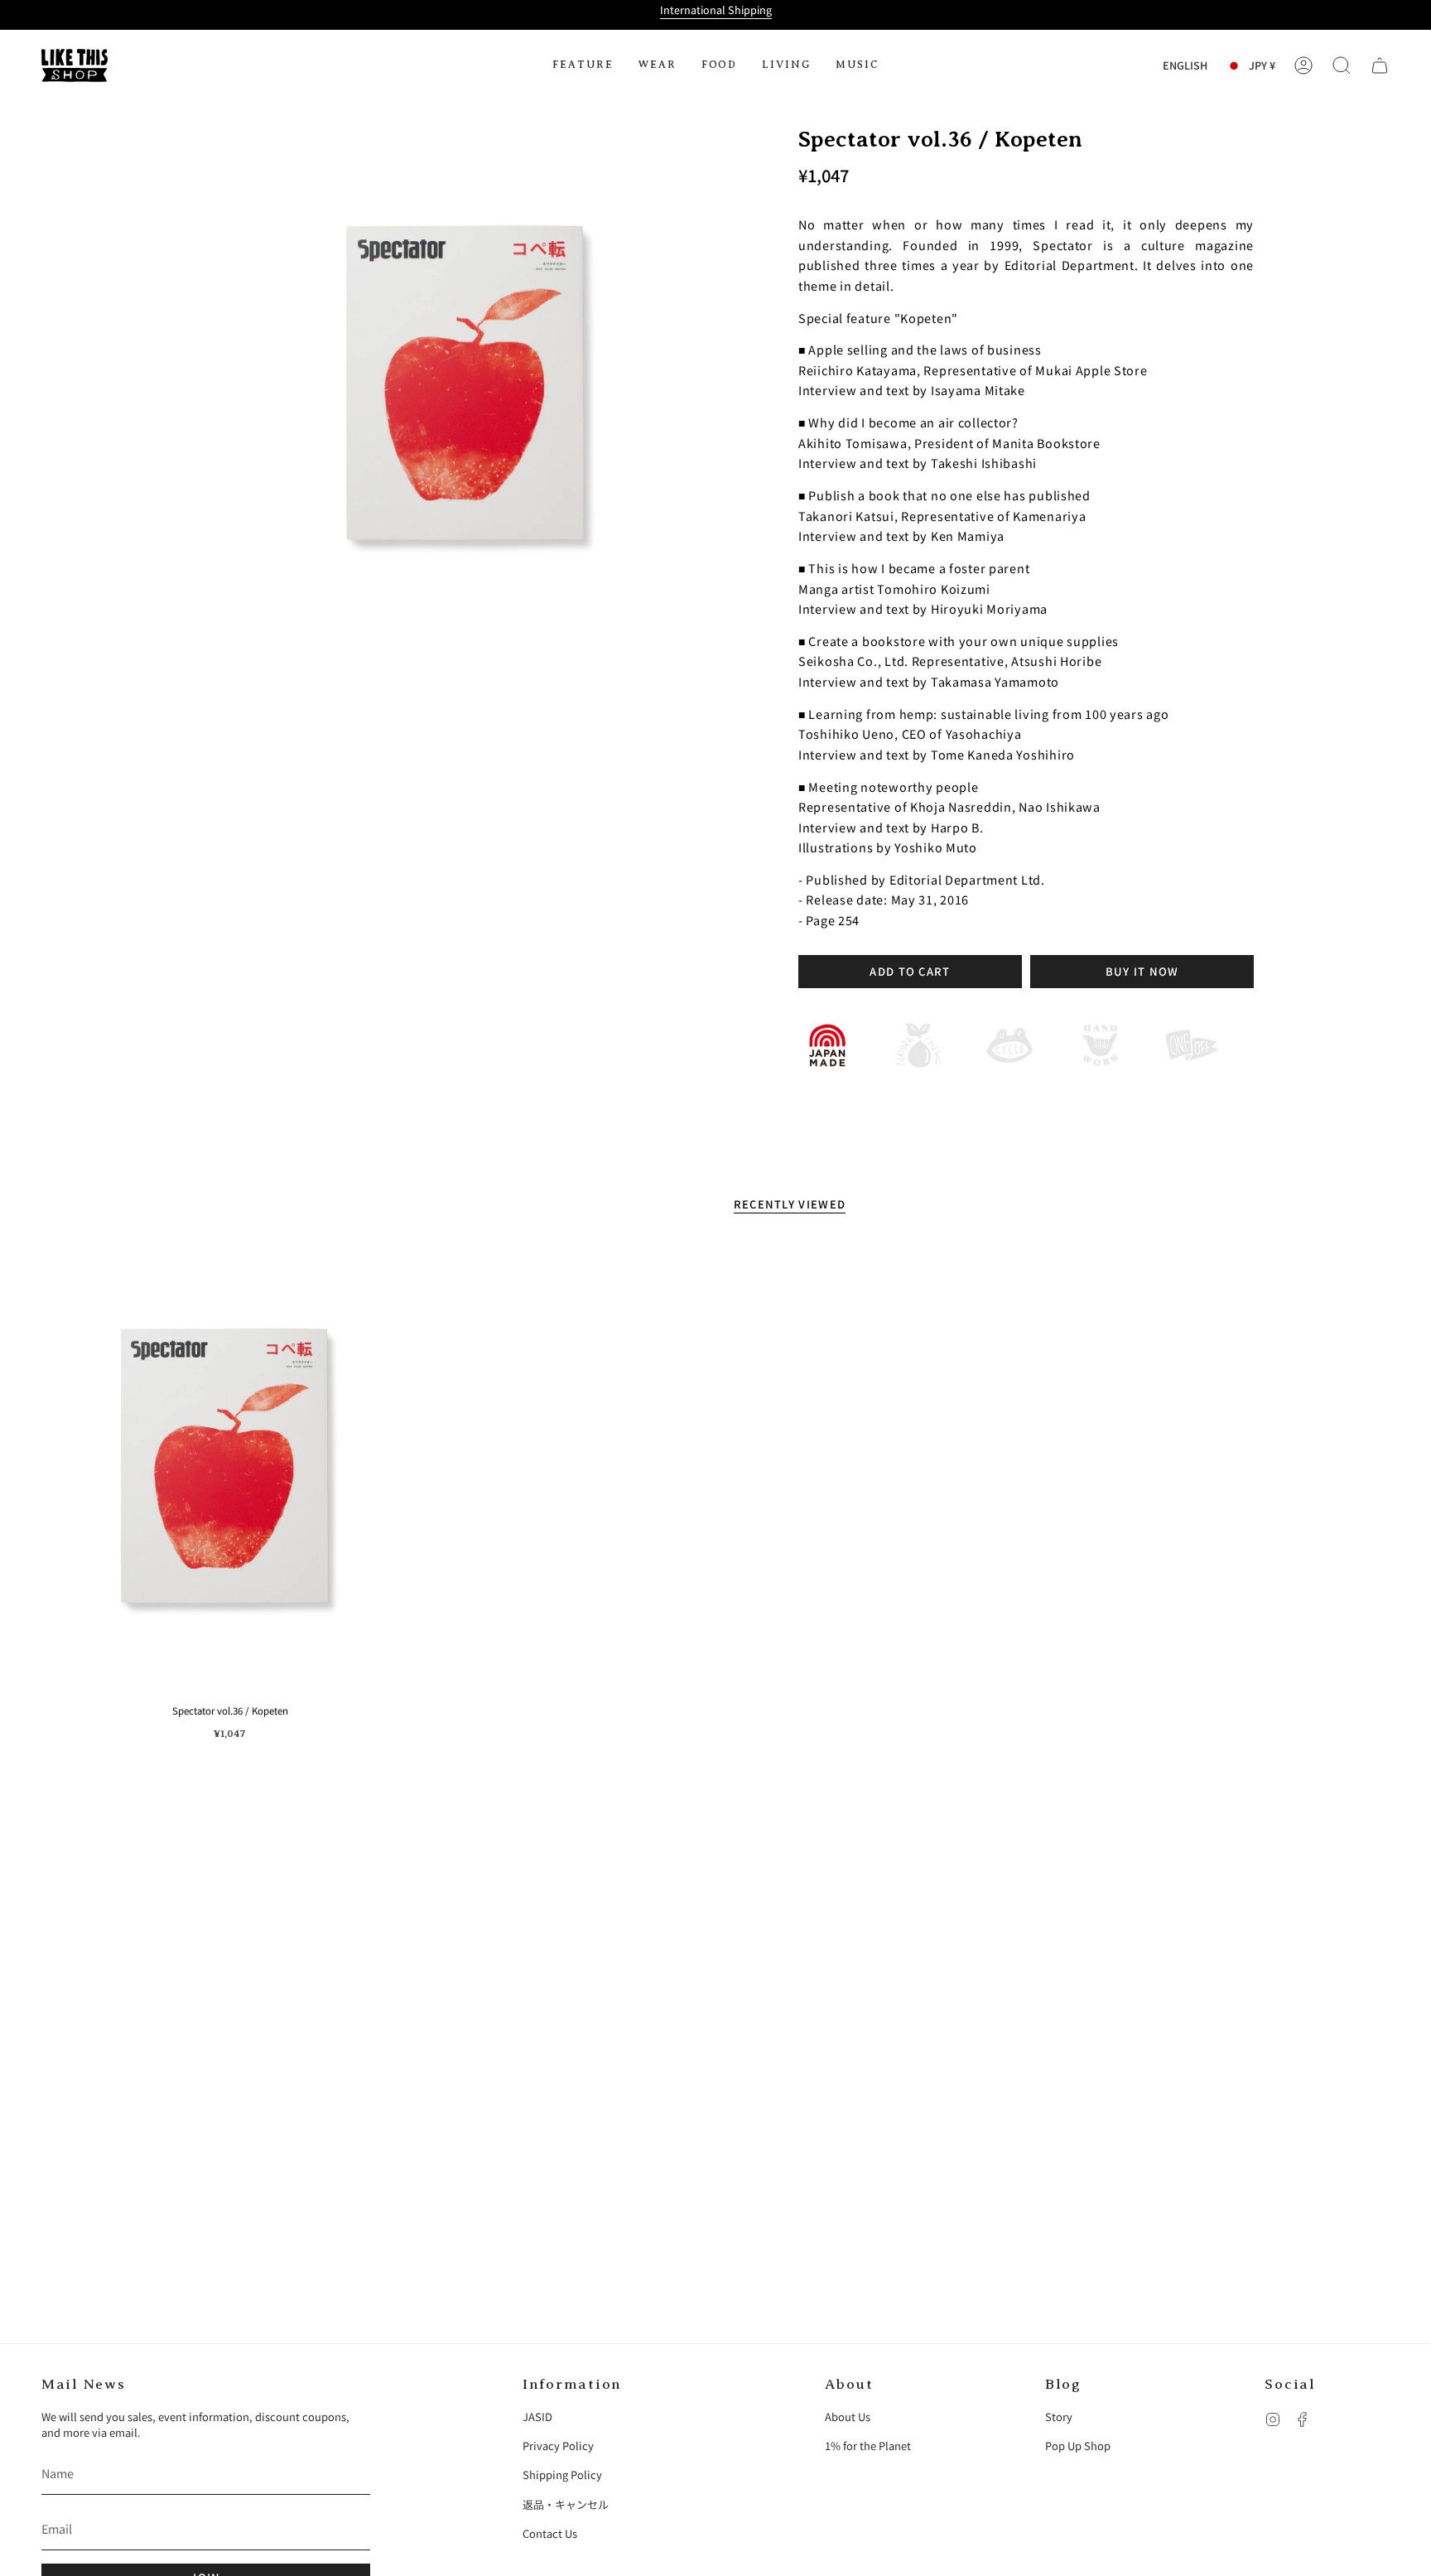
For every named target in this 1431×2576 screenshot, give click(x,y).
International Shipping (716, 10)
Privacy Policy (558, 2446)
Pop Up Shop (1078, 2446)
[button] (583, 65)
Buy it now (1142, 971)
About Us (848, 2417)
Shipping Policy (562, 2475)
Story (1059, 2417)
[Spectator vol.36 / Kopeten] (230, 1469)
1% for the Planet (868, 2446)
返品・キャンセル (566, 2504)
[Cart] (1380, 65)
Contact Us (550, 2533)
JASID (537, 2417)
